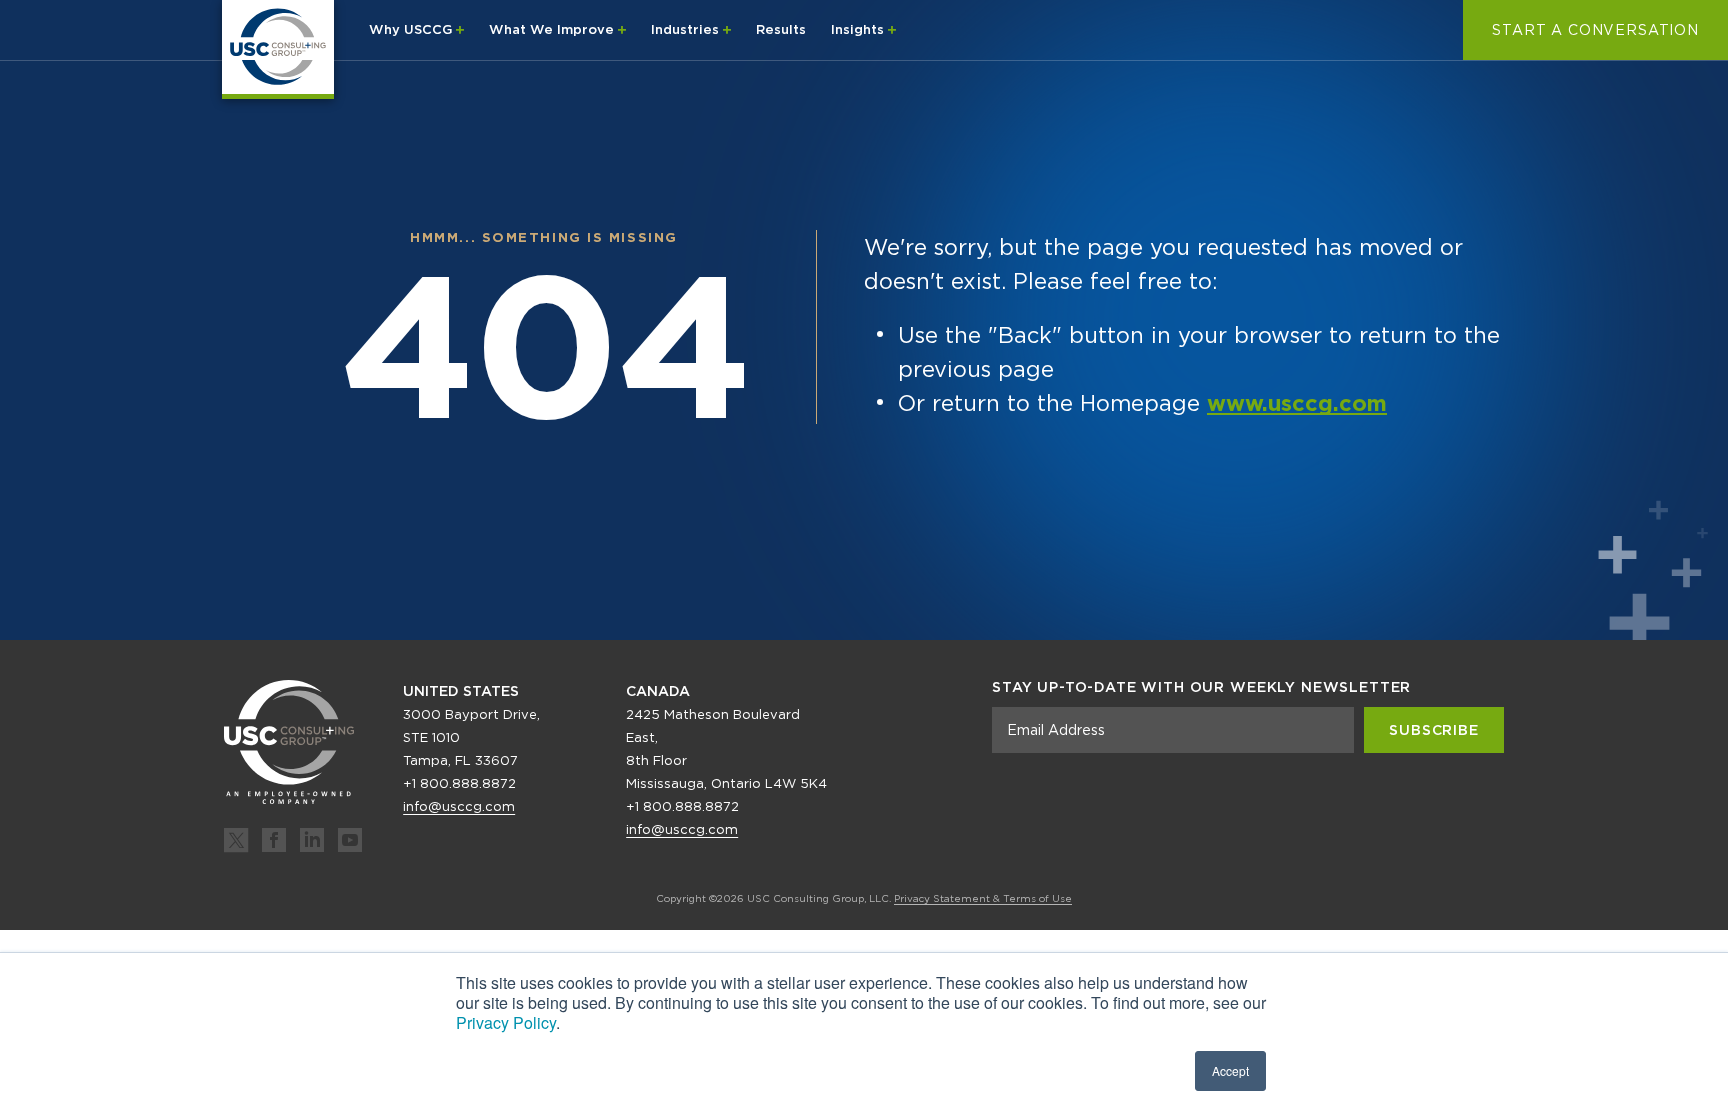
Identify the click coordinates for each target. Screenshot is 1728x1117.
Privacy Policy (506, 1022)
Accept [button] (1230, 1070)
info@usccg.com (459, 806)
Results (781, 29)
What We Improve (553, 29)
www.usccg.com (1297, 403)
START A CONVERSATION (1595, 30)
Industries (687, 29)
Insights (859, 29)
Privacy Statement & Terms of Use (983, 898)
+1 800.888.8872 (459, 783)
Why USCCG (412, 29)
